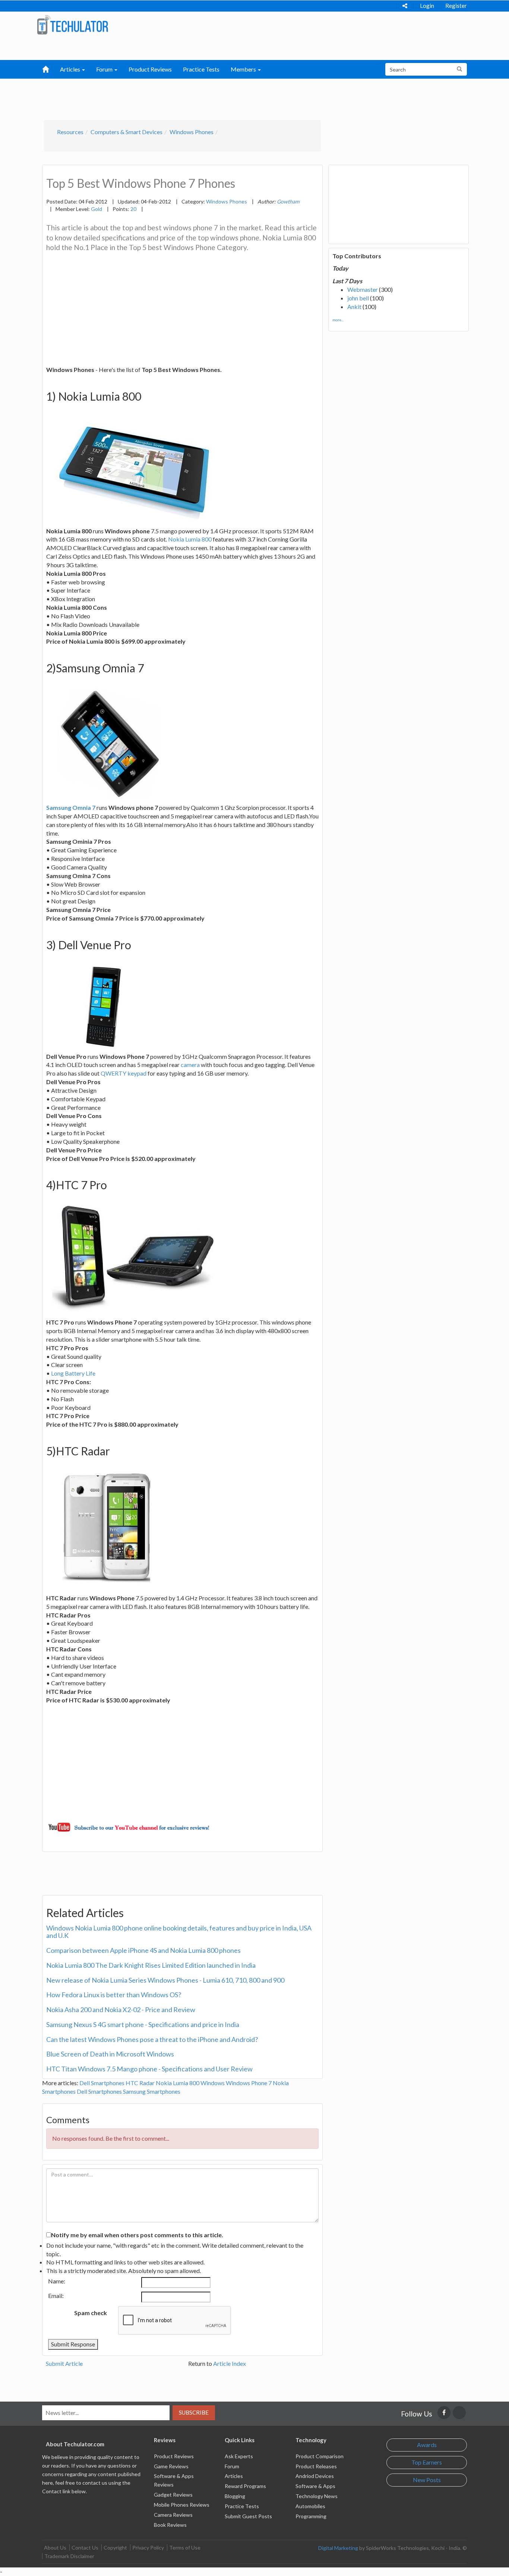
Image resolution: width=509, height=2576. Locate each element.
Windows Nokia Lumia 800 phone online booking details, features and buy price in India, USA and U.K (179, 1932)
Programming (311, 2516)
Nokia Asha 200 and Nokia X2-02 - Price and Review (121, 2010)
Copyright (115, 2547)
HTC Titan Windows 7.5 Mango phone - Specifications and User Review (149, 2069)
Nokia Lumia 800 (190, 539)
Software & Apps (315, 2486)
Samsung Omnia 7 (71, 807)
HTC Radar (140, 2083)
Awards (427, 2445)
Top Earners (427, 2462)
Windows (213, 2083)
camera (190, 1065)
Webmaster (363, 289)
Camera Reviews (173, 2515)
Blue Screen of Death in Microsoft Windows (110, 2054)
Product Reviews (150, 69)
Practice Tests (201, 69)
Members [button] (244, 69)
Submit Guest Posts (248, 2516)
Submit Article (64, 2363)
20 (133, 209)
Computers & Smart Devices (127, 132)
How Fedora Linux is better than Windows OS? (114, 1995)
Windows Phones (192, 132)
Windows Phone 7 (249, 2083)
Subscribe (194, 2412)
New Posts (427, 2480)
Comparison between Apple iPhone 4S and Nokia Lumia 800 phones (143, 1950)
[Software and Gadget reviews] (72, 24)
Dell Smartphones (102, 2083)
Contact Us (85, 2547)
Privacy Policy (148, 2547)
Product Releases (316, 2466)
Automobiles (310, 2506)
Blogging (235, 2496)
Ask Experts (239, 2456)
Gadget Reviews (173, 2495)
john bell (358, 298)
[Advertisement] (216, 97)
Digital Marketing (338, 2548)
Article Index (230, 2363)
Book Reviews (170, 2525)
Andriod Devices (315, 2476)
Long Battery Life (73, 1373)
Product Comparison (320, 2456)
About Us (55, 2547)
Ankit (354, 307)
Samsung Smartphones (152, 2091)
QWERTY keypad (124, 1073)
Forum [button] (105, 69)
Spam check (91, 2313)
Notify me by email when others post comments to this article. (137, 2235)
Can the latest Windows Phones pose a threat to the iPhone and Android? (152, 2039)
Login (427, 6)
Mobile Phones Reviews (182, 2505)
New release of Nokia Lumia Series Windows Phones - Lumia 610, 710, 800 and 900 (165, 1980)
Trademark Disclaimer (69, 2556)
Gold (97, 209)
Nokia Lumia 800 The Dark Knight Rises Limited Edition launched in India (151, 1965)
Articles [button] (71, 69)
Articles (234, 2476)
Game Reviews (171, 2466)
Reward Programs (245, 2486)
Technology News (317, 2496)
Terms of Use (185, 2547)
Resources (70, 132)
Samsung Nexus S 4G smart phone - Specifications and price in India (143, 2024)
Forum (232, 2466)
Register (456, 6)
